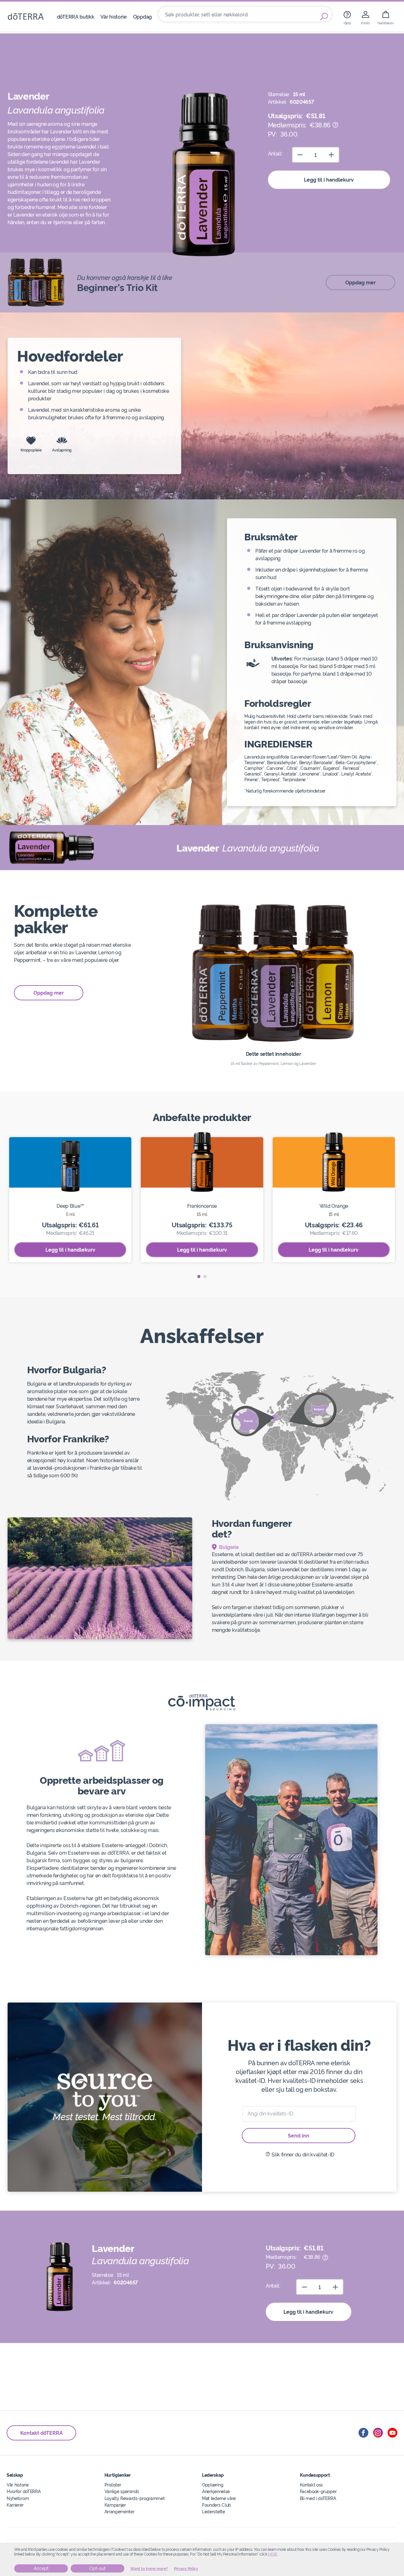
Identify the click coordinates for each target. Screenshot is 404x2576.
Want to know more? (149, 2569)
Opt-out (98, 2568)
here (273, 2554)
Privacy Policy (186, 2569)
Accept (41, 2568)
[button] (199, 1276)
